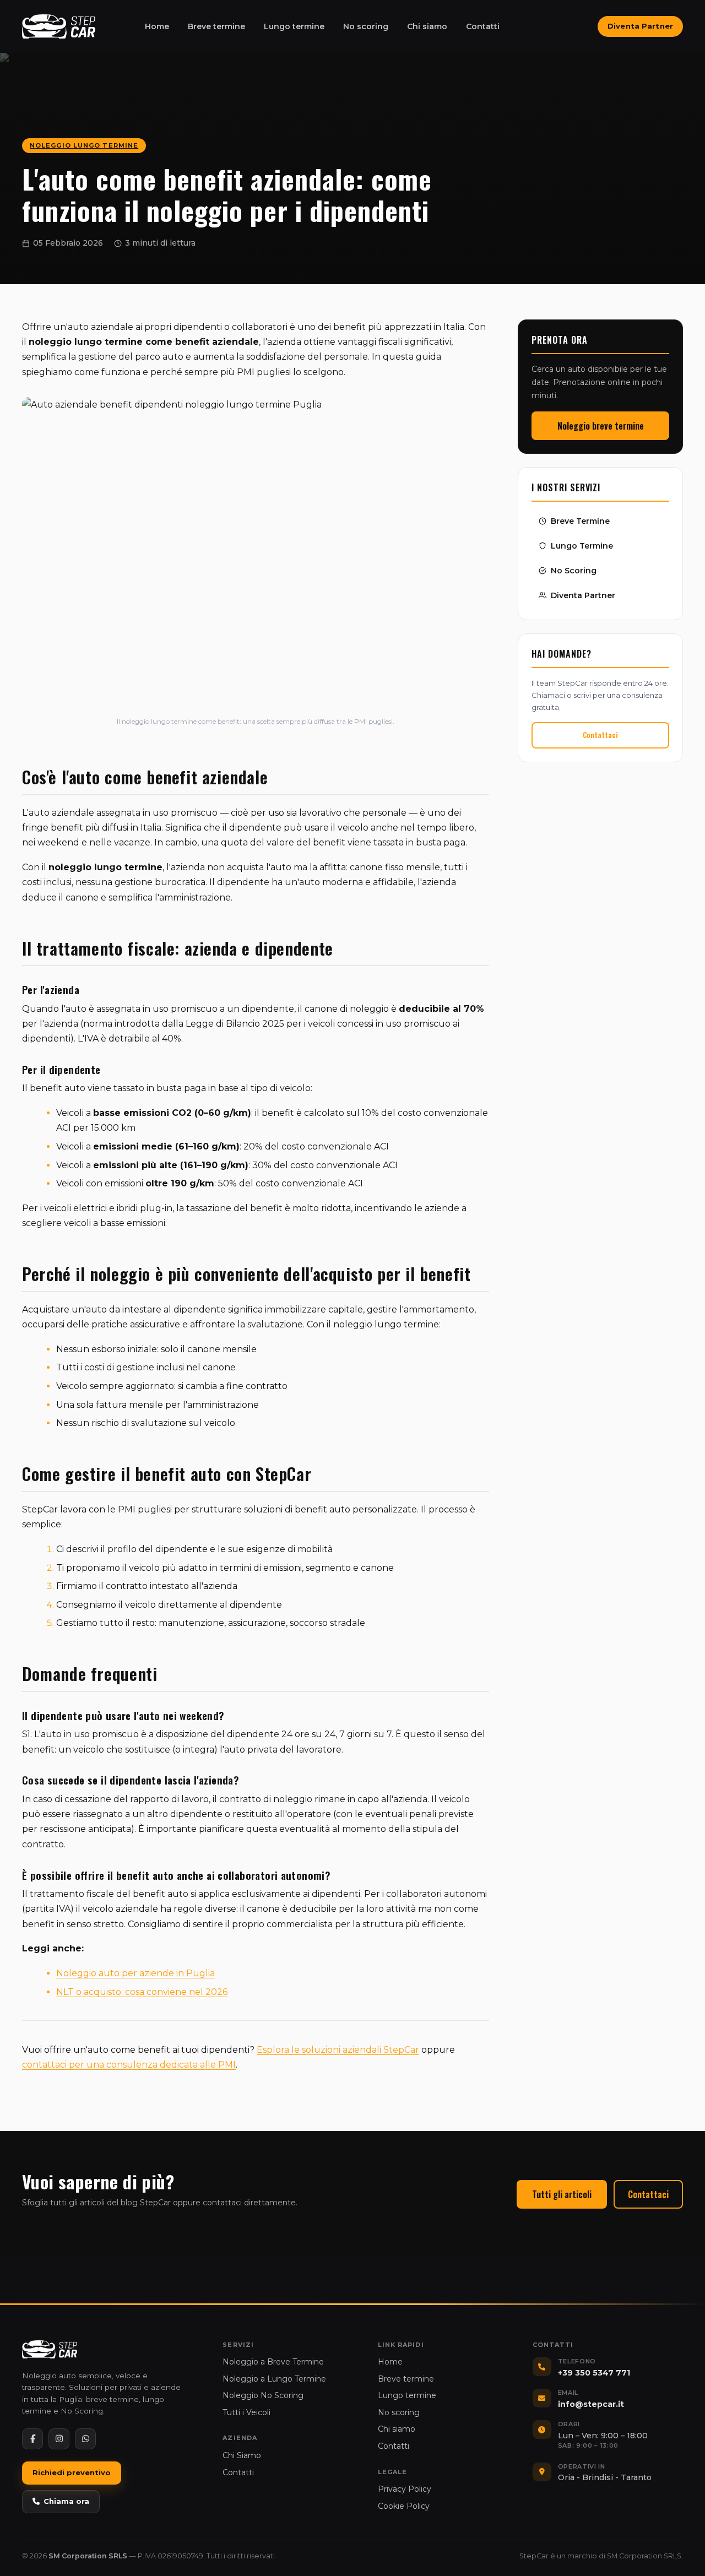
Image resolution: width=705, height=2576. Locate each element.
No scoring (366, 26)
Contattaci (600, 735)
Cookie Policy (404, 2506)
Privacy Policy (405, 2489)
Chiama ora (66, 2501)
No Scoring (574, 570)
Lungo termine (294, 26)
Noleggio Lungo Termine (84, 145)
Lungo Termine (582, 545)
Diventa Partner (640, 26)
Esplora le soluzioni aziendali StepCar (338, 2050)
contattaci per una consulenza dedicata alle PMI (129, 2065)
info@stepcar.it (591, 2404)
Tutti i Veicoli (246, 2412)
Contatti (483, 26)
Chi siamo (427, 26)
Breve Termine (580, 520)
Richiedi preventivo (72, 2472)
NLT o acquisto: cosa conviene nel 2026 (142, 1992)
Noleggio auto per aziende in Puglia (135, 1973)
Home (157, 26)
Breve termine (216, 26)
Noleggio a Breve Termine (273, 2362)
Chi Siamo (242, 2455)
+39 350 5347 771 (594, 2373)
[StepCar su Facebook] (32, 2439)
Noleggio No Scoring (263, 2395)
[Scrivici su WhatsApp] (85, 2439)
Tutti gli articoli (562, 2194)
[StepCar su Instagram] (59, 2439)
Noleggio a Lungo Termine (274, 2379)
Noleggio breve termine (601, 425)
